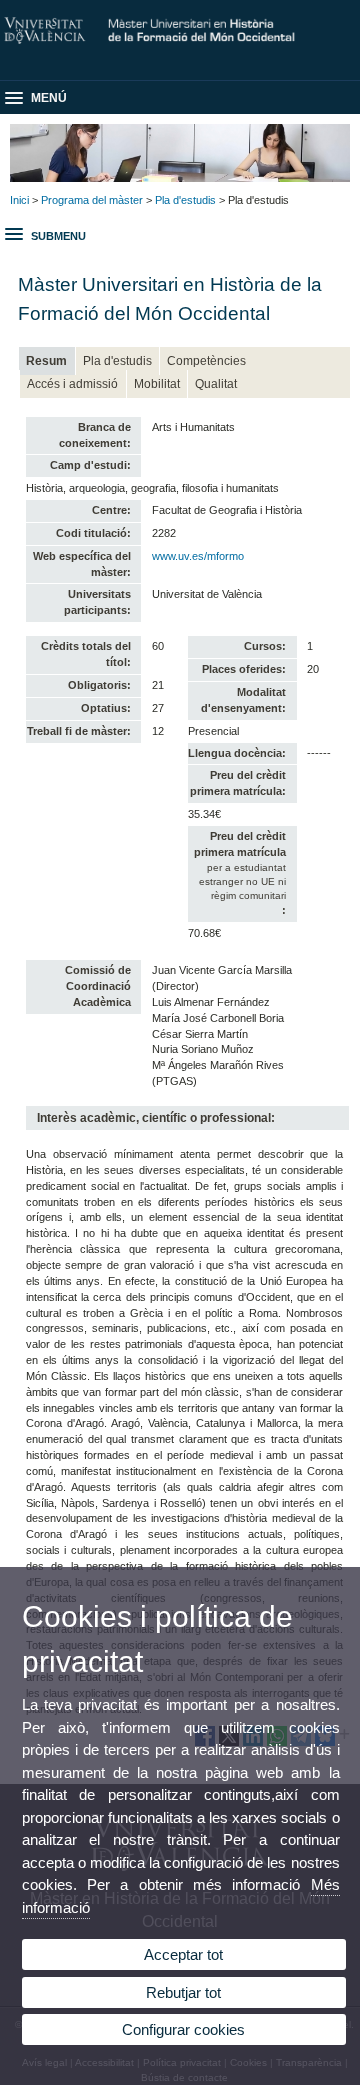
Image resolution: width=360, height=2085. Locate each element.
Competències (206, 361)
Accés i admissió (72, 384)
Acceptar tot (183, 1954)
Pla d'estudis (185, 200)
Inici (19, 200)
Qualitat (216, 384)
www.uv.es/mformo (198, 556)
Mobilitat (157, 384)
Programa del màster (92, 200)
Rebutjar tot (183, 1992)
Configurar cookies (183, 2029)
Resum (46, 361)
